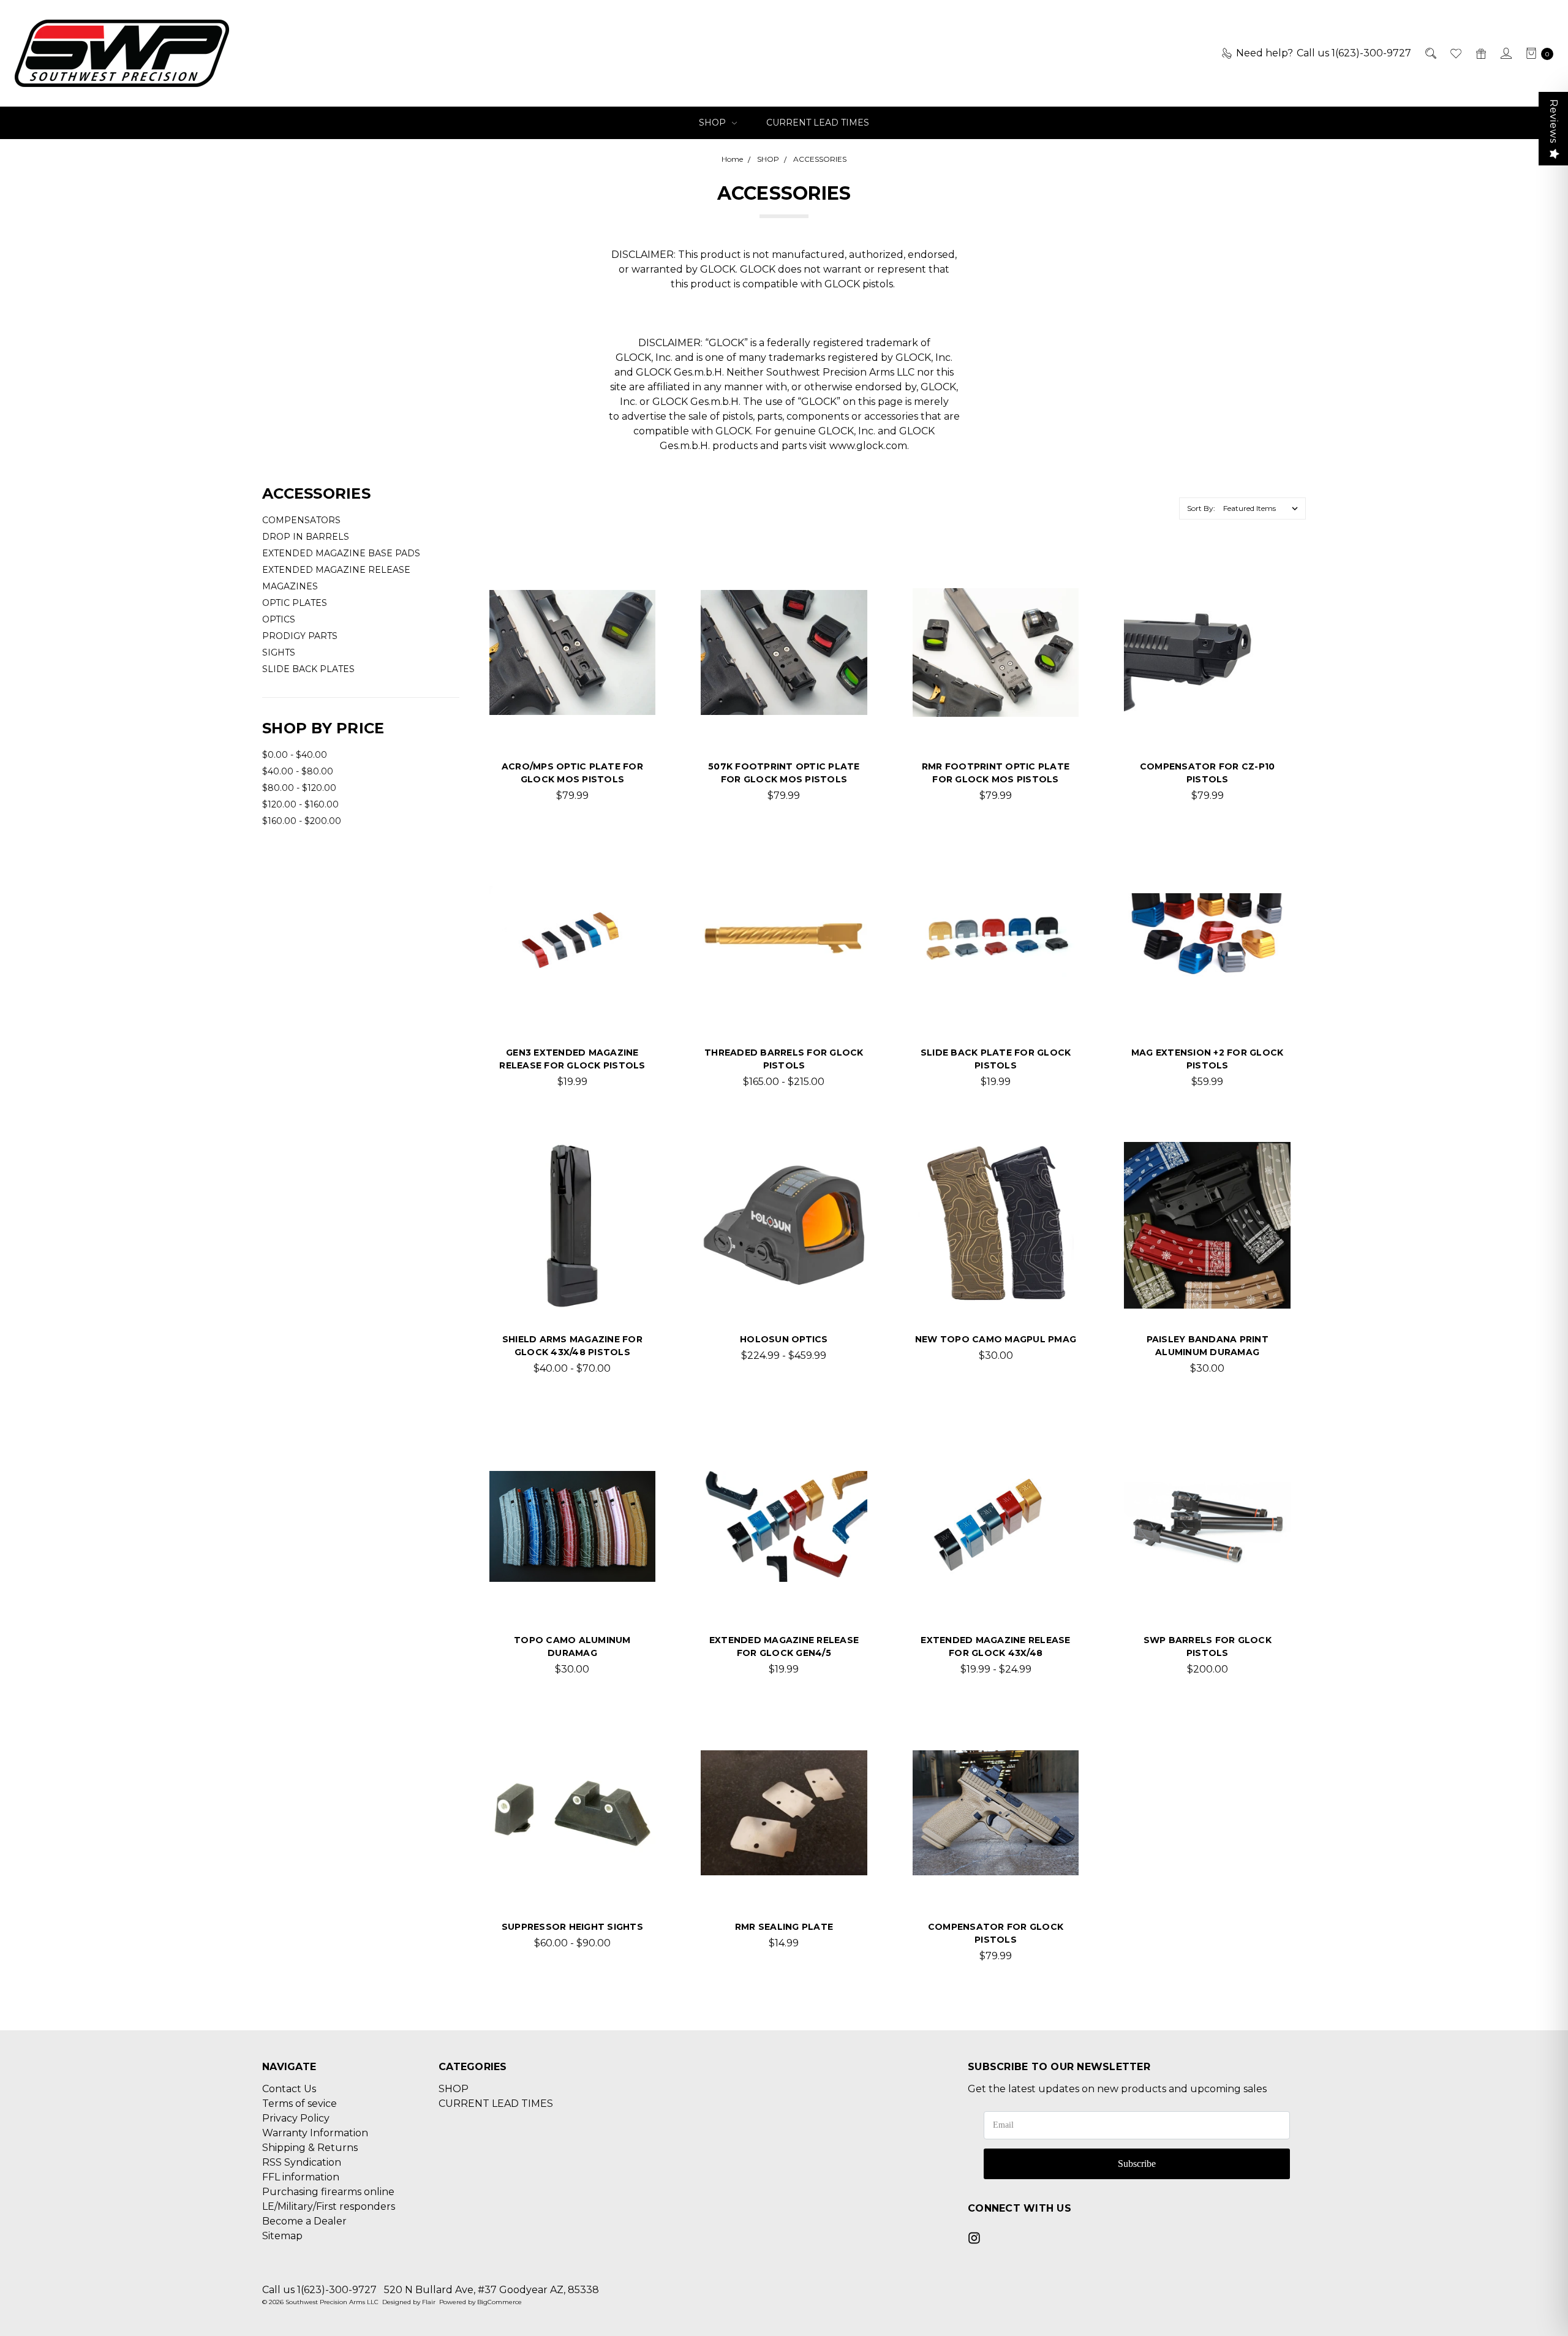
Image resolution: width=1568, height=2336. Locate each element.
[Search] (1430, 53)
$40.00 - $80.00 (298, 771)
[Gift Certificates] (1480, 53)
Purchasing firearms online (328, 2192)
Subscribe (1137, 2164)
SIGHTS (279, 652)
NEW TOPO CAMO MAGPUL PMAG (996, 1339)
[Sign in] (1505, 53)
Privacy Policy (296, 2118)
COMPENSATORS (301, 520)
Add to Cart (784, 1876)
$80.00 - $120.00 (299, 788)
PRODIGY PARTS (300, 636)
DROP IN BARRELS (306, 537)
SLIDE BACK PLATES (308, 669)
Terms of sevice (300, 2104)
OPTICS (279, 619)
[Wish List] (1455, 53)
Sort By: (1201, 508)
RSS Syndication (302, 2162)
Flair (429, 2302)
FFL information (301, 2177)
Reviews (1554, 121)
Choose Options (572, 716)
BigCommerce (499, 2302)
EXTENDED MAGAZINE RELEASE (336, 570)
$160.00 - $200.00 (302, 821)
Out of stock (572, 1289)
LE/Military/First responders (329, 2206)
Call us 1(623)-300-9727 (319, 2290)
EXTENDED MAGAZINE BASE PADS (341, 553)
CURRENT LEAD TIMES (818, 123)
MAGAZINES (290, 586)
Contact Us (289, 2089)
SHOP (714, 123)
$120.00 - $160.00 (300, 804)
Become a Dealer (304, 2221)
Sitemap (282, 2236)
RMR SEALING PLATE (784, 1927)
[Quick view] (636, 589)
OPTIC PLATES (295, 603)
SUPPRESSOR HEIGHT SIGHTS (572, 1927)
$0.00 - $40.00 (295, 755)
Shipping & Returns (310, 2148)
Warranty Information (315, 2133)
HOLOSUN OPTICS (784, 1339)
